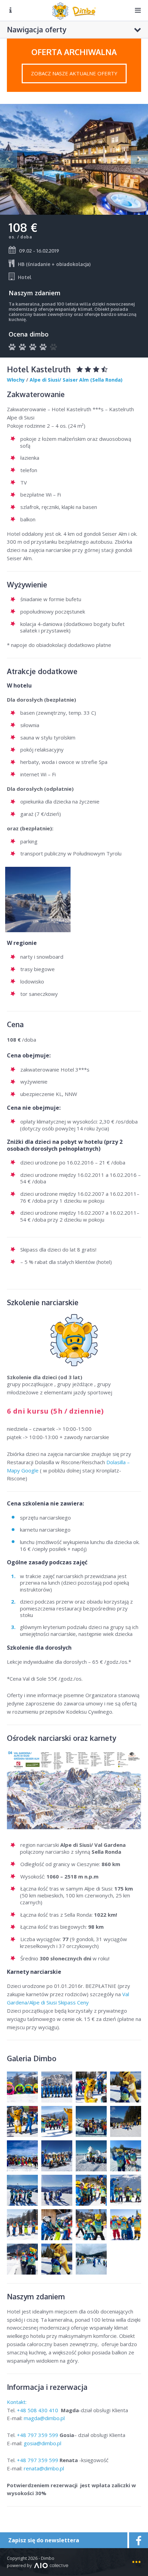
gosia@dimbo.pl (43, 2443)
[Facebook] (138, 2540)
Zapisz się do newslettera (44, 2540)
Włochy (16, 380)
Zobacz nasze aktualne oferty (74, 73)
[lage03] (38, 899)
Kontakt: (17, 2402)
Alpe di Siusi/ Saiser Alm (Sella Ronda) (76, 380)
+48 (38, 2410)
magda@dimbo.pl (44, 2418)
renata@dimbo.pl (44, 2468)
